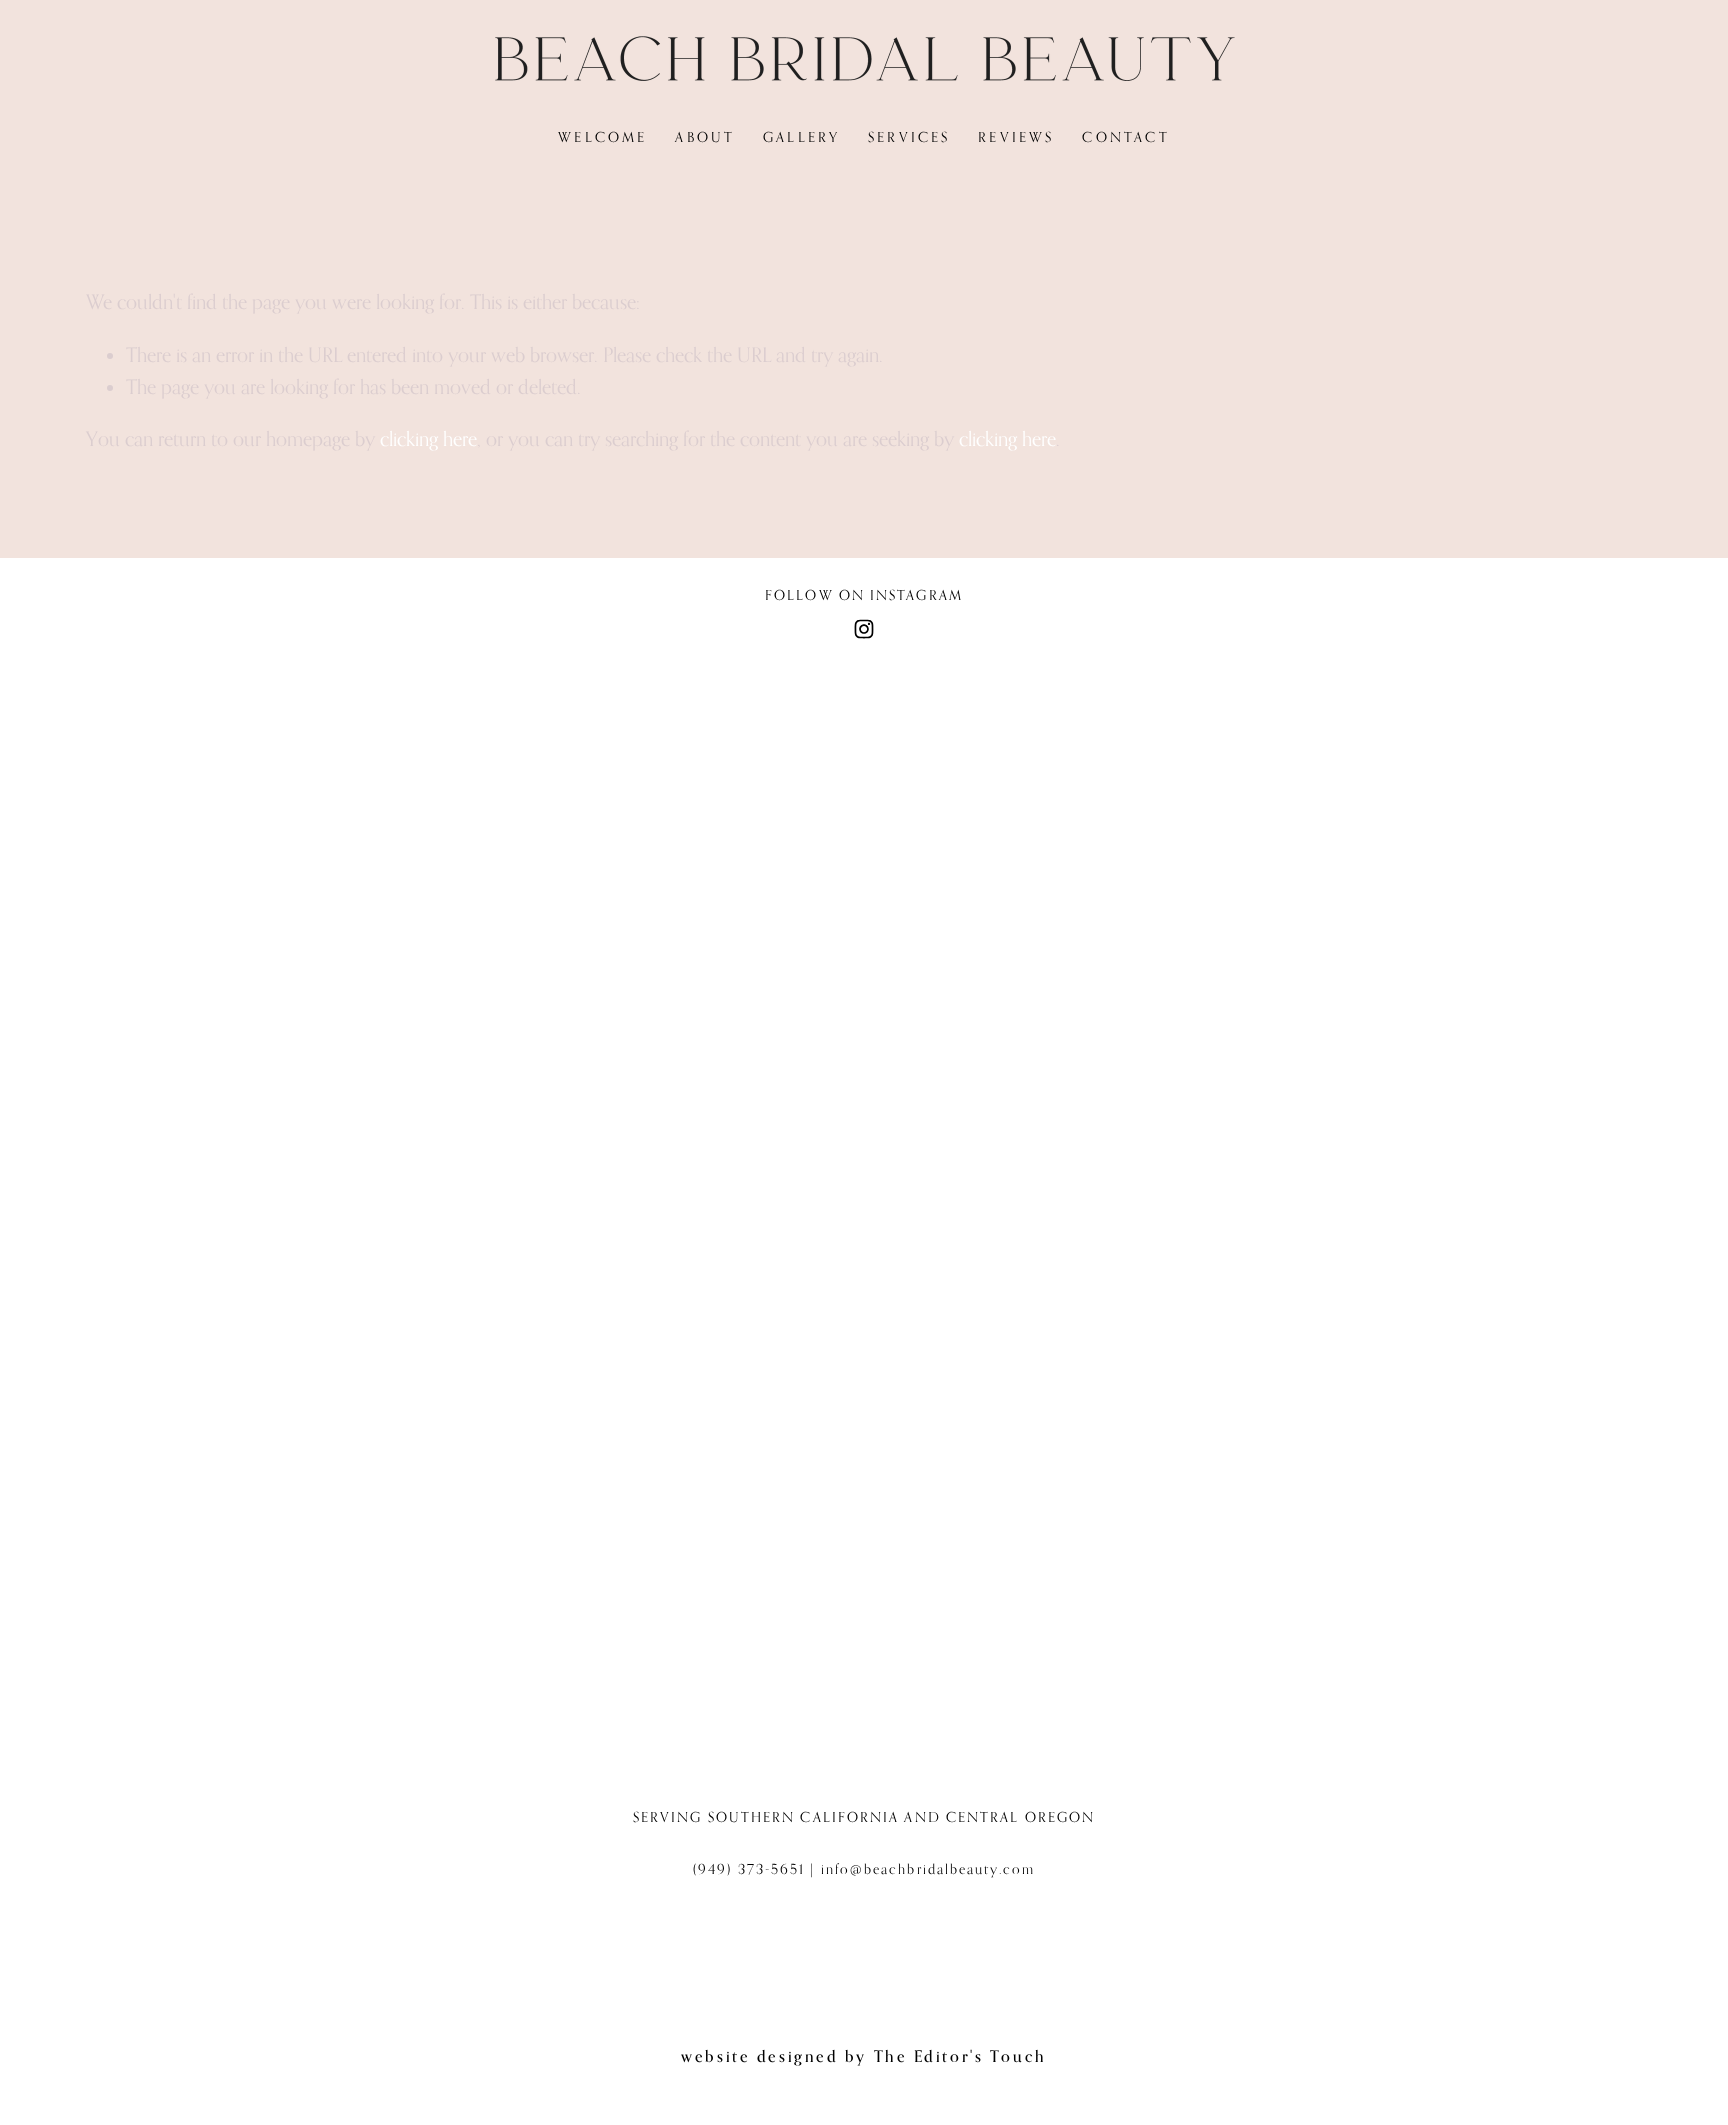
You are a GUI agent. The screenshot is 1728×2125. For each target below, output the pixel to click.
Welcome (602, 137)
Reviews (1016, 137)
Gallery (801, 137)
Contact (1125, 137)
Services (909, 137)
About (705, 137)
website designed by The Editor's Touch (863, 2056)
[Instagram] (864, 629)
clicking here (428, 439)
